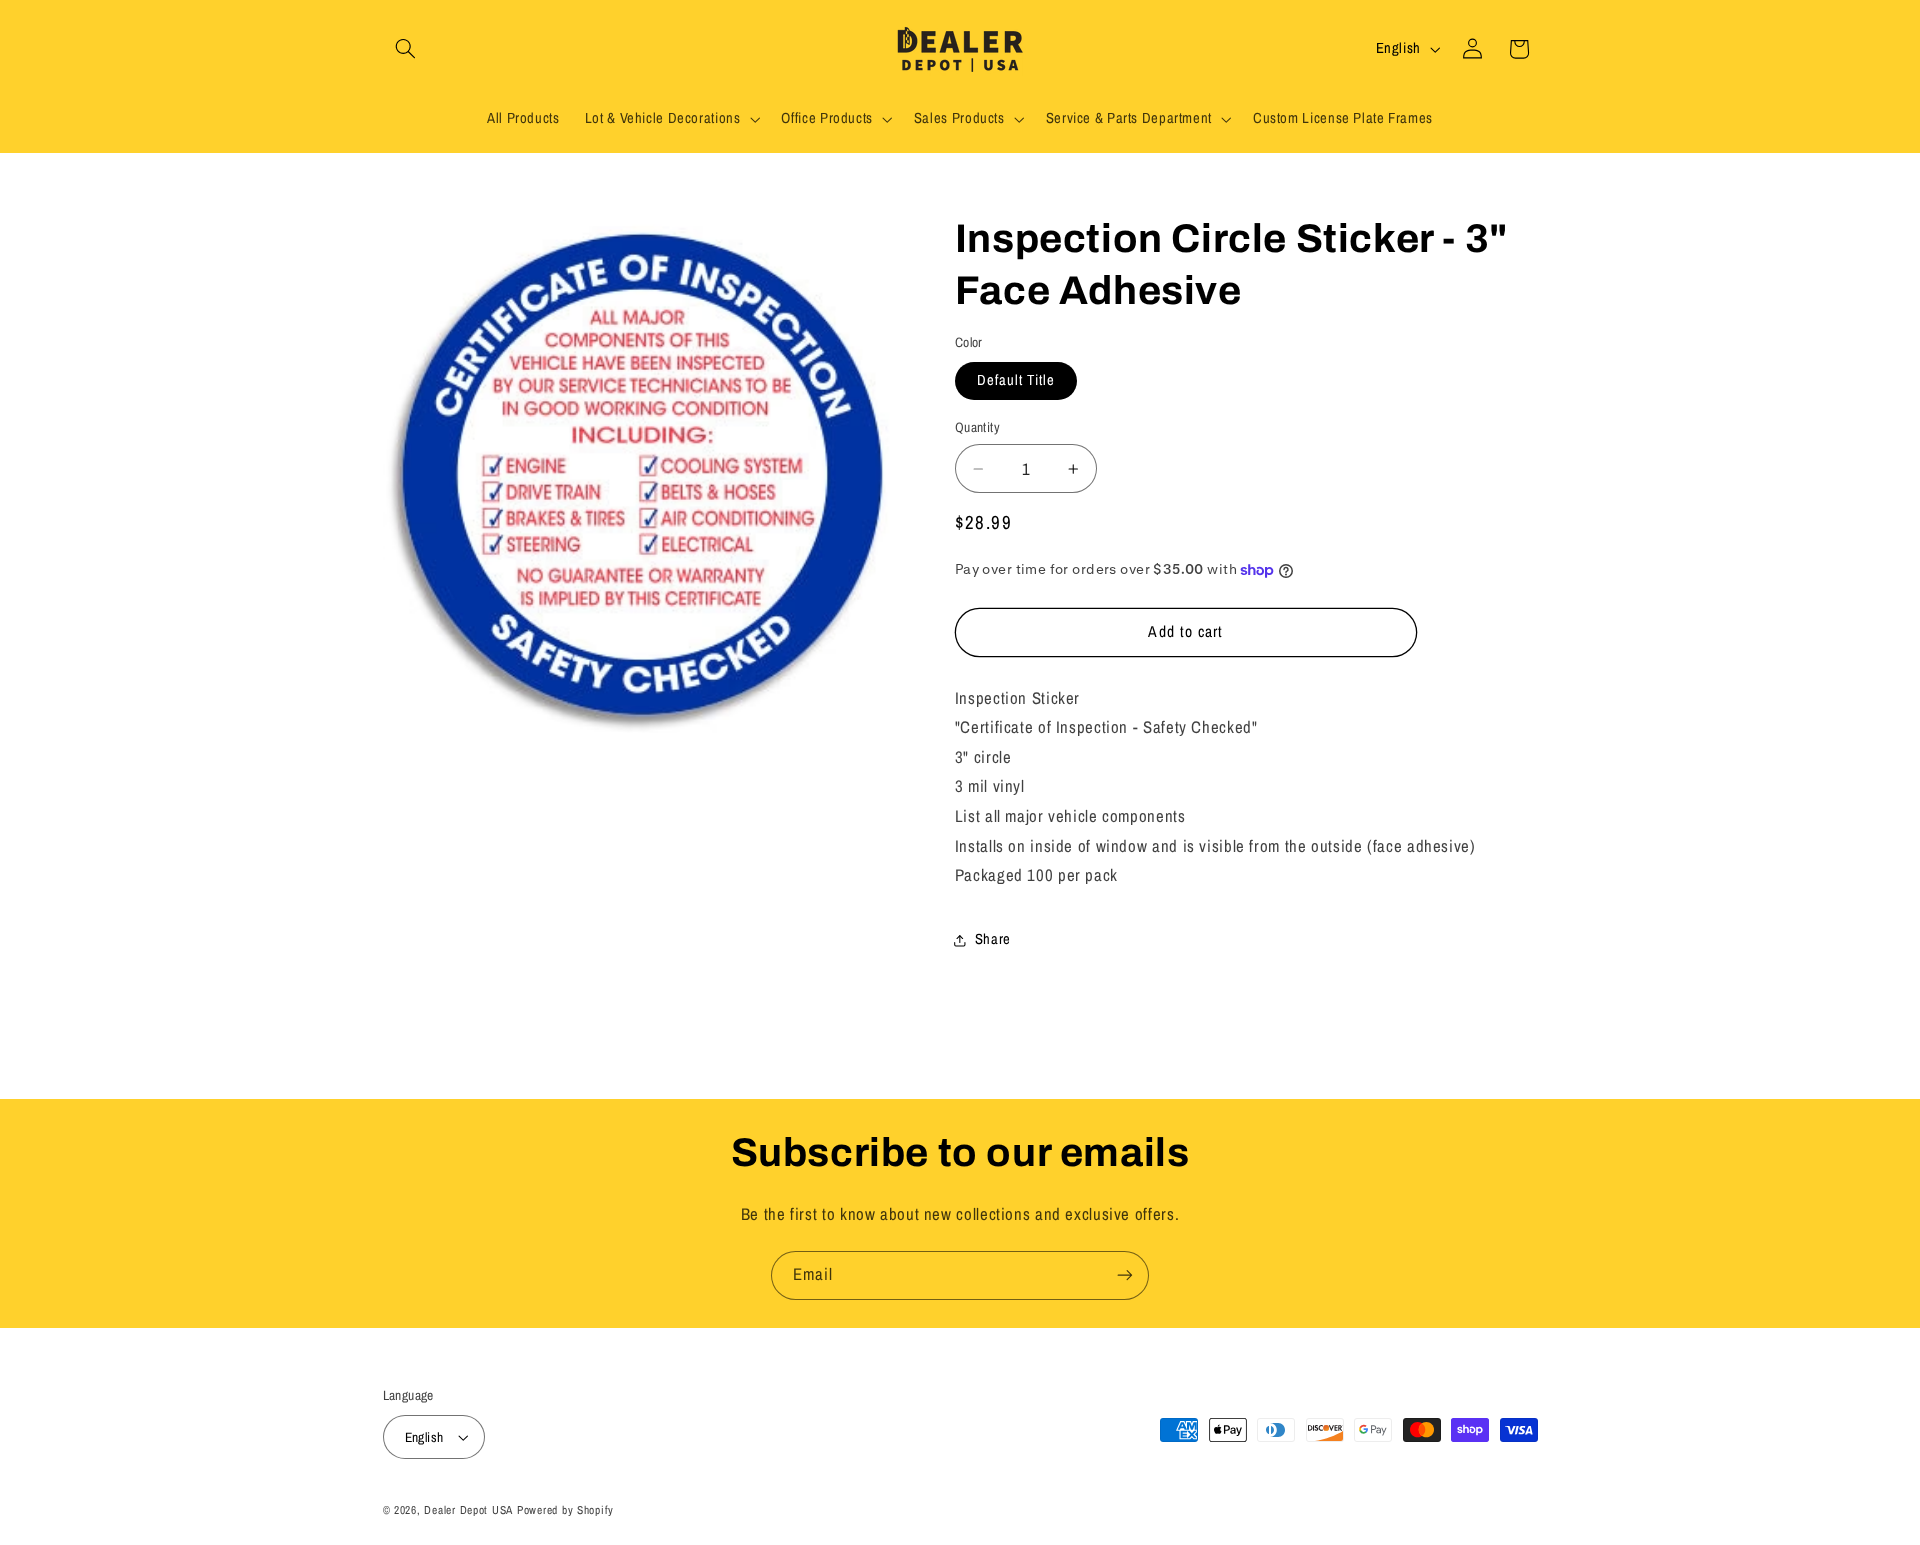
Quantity (977, 428)
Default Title (1016, 381)
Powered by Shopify (565, 1510)
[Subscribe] (1125, 1275)
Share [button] (993, 940)
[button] (406, 49)
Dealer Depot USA (468, 1510)
